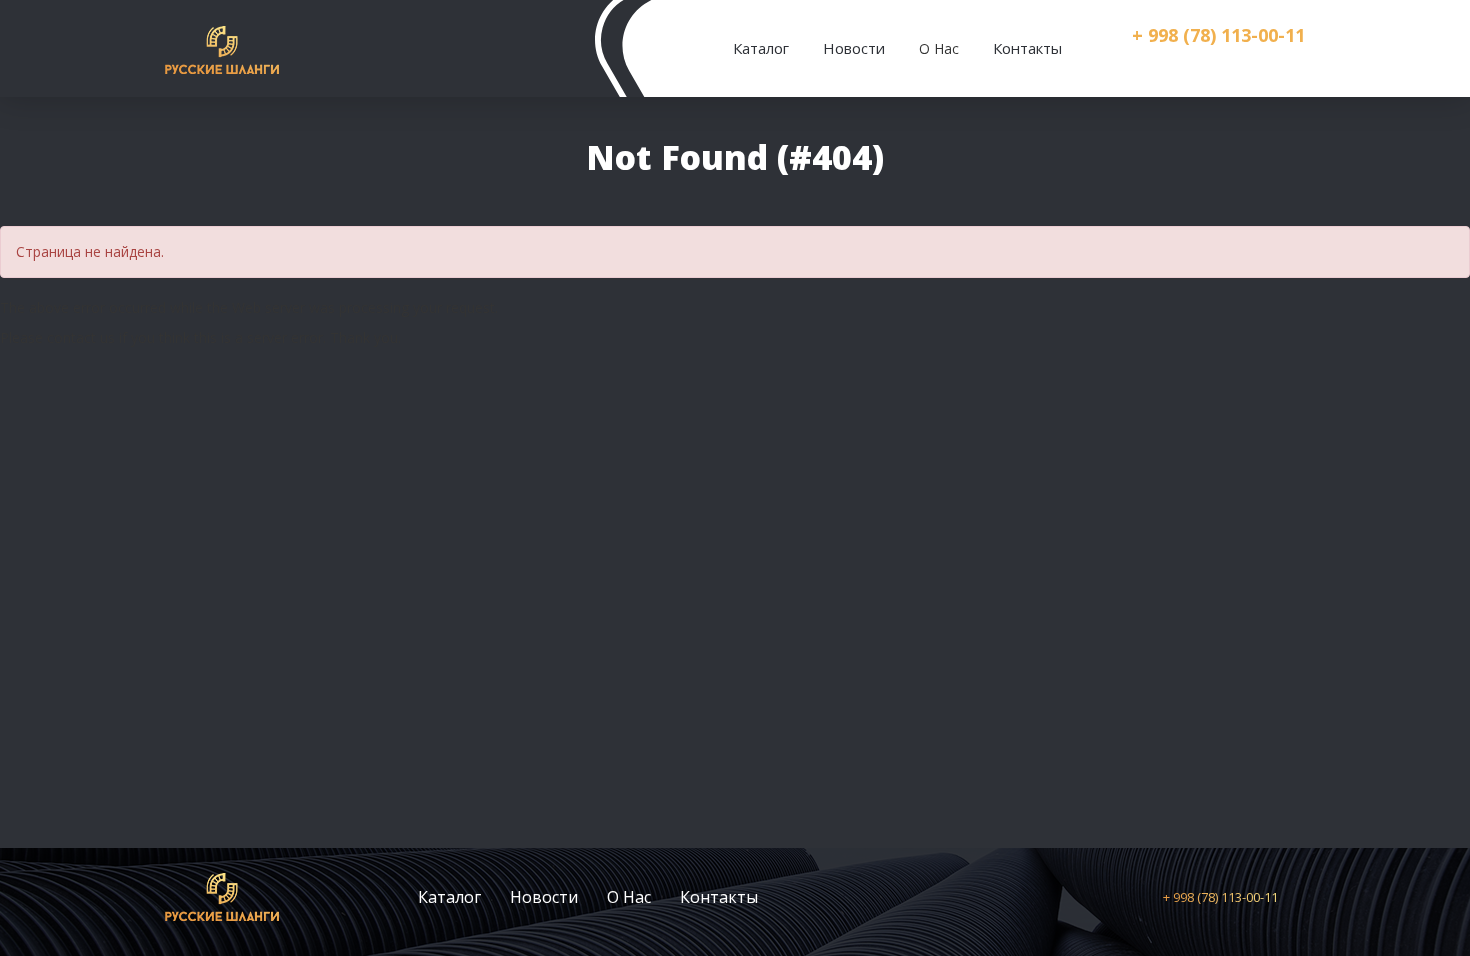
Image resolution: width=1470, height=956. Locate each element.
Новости (854, 48)
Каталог (761, 48)
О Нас (629, 897)
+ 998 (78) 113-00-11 (1218, 35)
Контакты (1027, 48)
